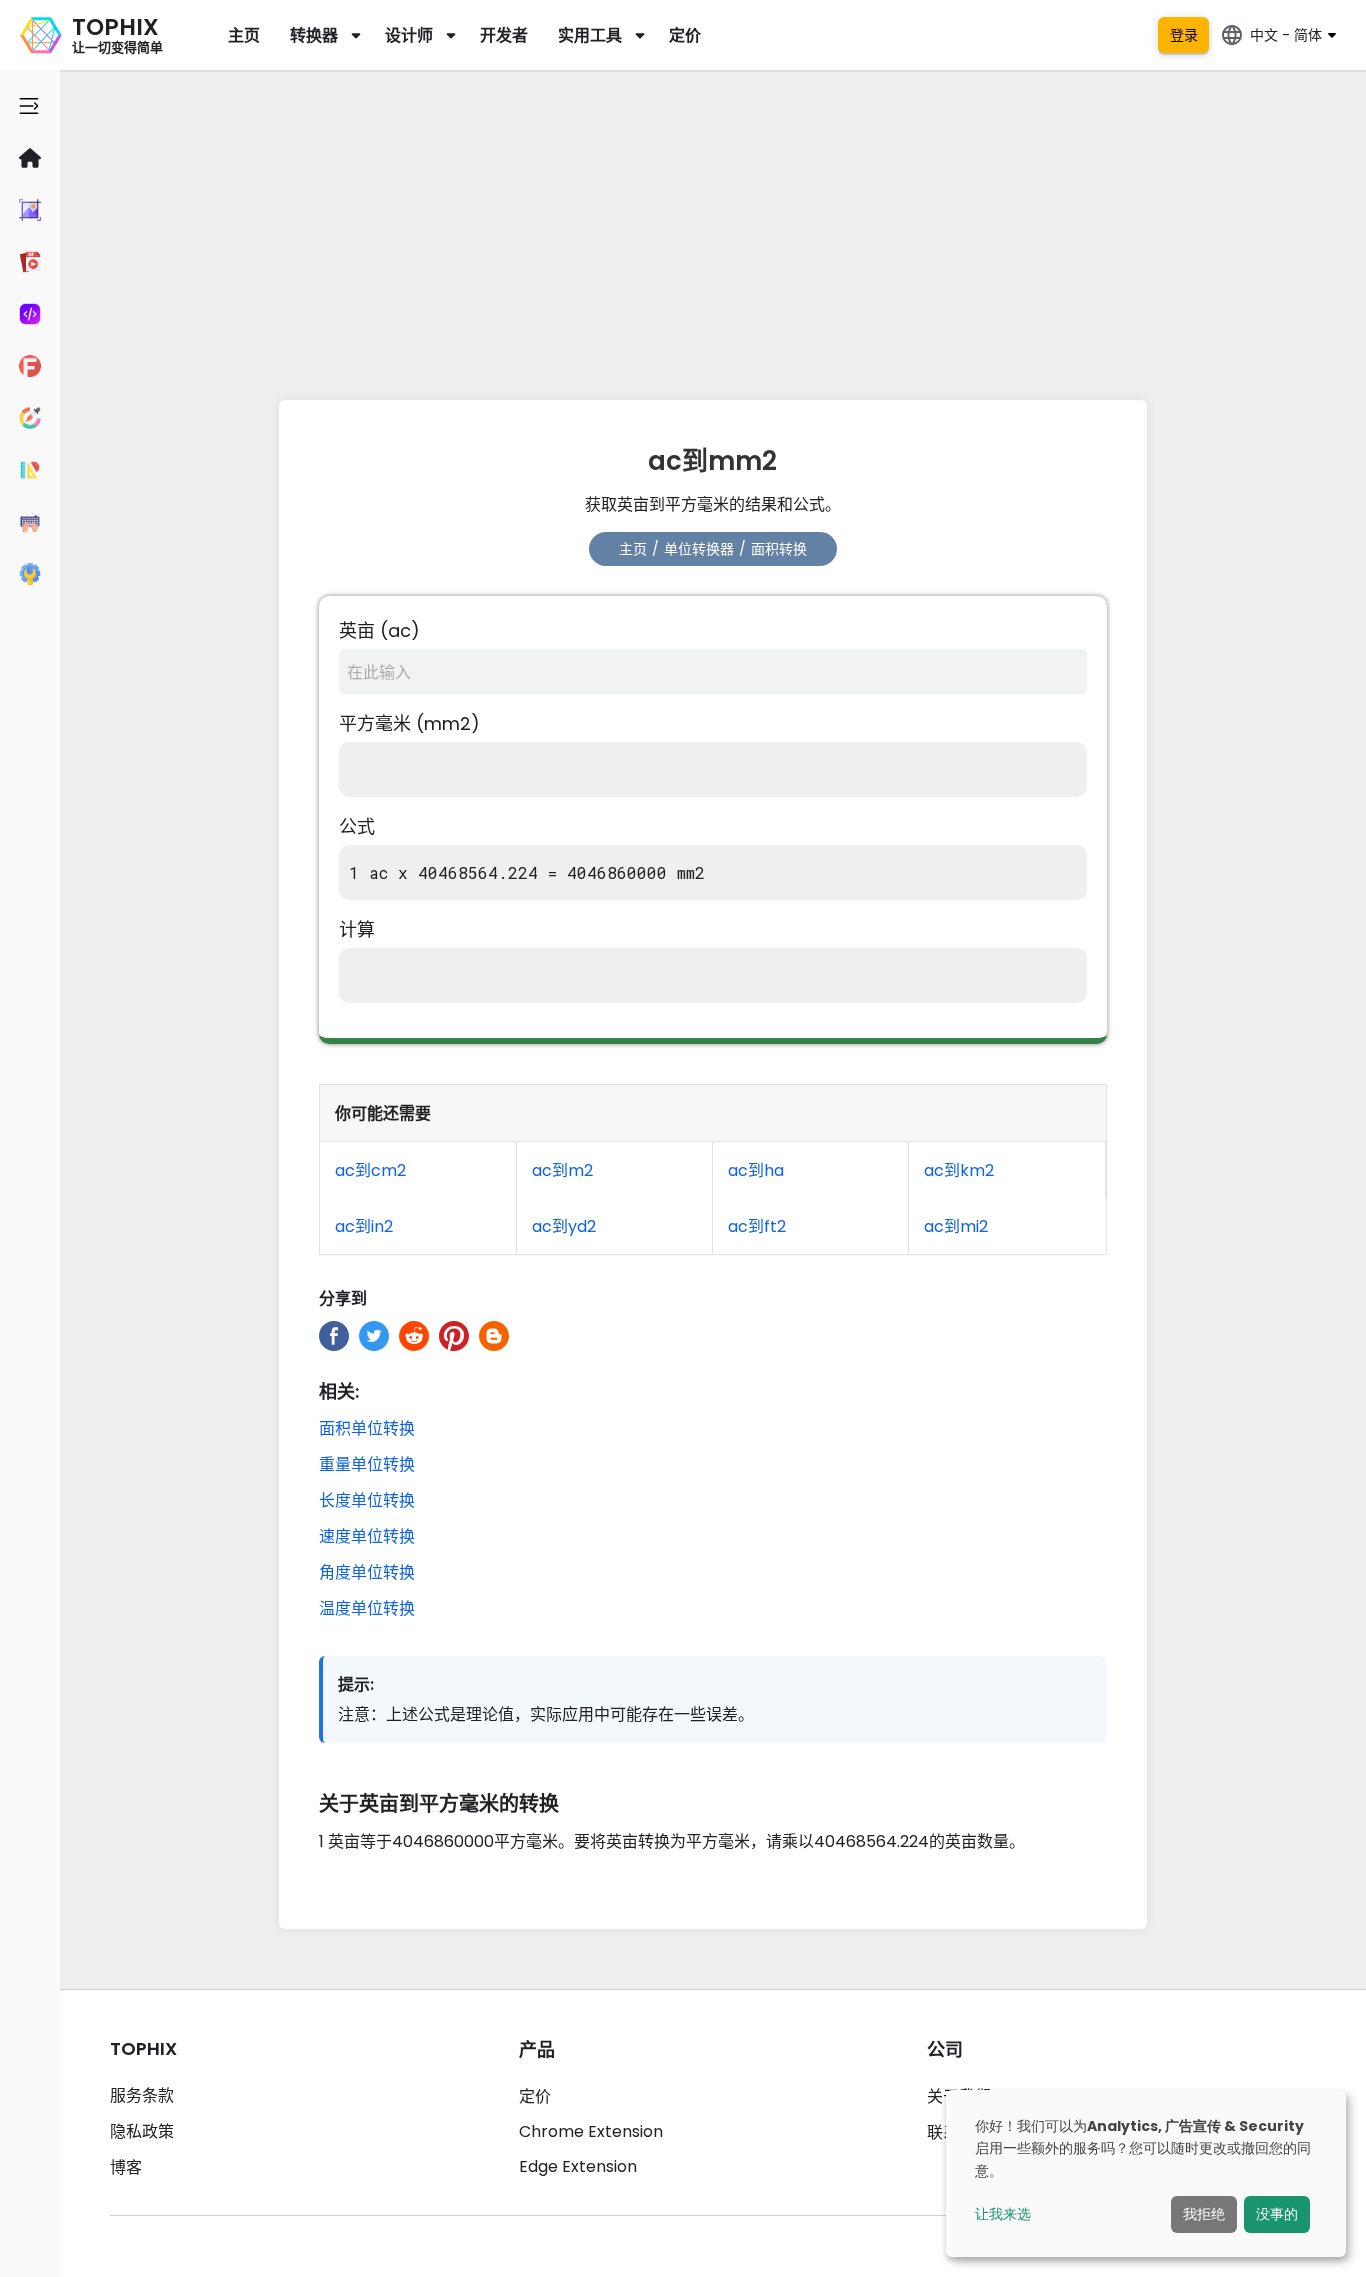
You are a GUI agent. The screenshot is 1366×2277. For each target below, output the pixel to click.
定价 (685, 35)
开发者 (504, 35)
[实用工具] (30, 574)
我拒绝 (1204, 2214)
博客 (126, 2167)
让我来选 (1003, 2214)
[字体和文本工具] (30, 366)
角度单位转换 (367, 1572)
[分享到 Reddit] (414, 1336)
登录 (1184, 35)
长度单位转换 (367, 1500)
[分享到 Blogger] (494, 1336)
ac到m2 (562, 1170)
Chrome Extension (591, 2131)
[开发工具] (30, 314)
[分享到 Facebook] (334, 1336)
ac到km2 (959, 1170)
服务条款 (142, 2095)
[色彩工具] (30, 418)
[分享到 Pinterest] (454, 1336)
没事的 (1277, 2214)
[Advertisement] (713, 230)
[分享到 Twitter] (374, 1336)
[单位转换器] (30, 470)
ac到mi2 (956, 1226)
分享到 (343, 1298)
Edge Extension (578, 2166)
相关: (339, 1391)
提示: (356, 1684)
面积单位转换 (367, 1428)
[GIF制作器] (30, 262)
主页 (244, 35)
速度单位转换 (367, 1536)
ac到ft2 (757, 1226)
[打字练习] (30, 522)
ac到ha (756, 1170)
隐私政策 (142, 2131)
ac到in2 (364, 1226)
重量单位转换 (367, 1464)
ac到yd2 (564, 1226)
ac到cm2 (370, 1170)
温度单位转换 (367, 1608)
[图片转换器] (30, 210)
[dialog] (1146, 2173)
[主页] (30, 158)
